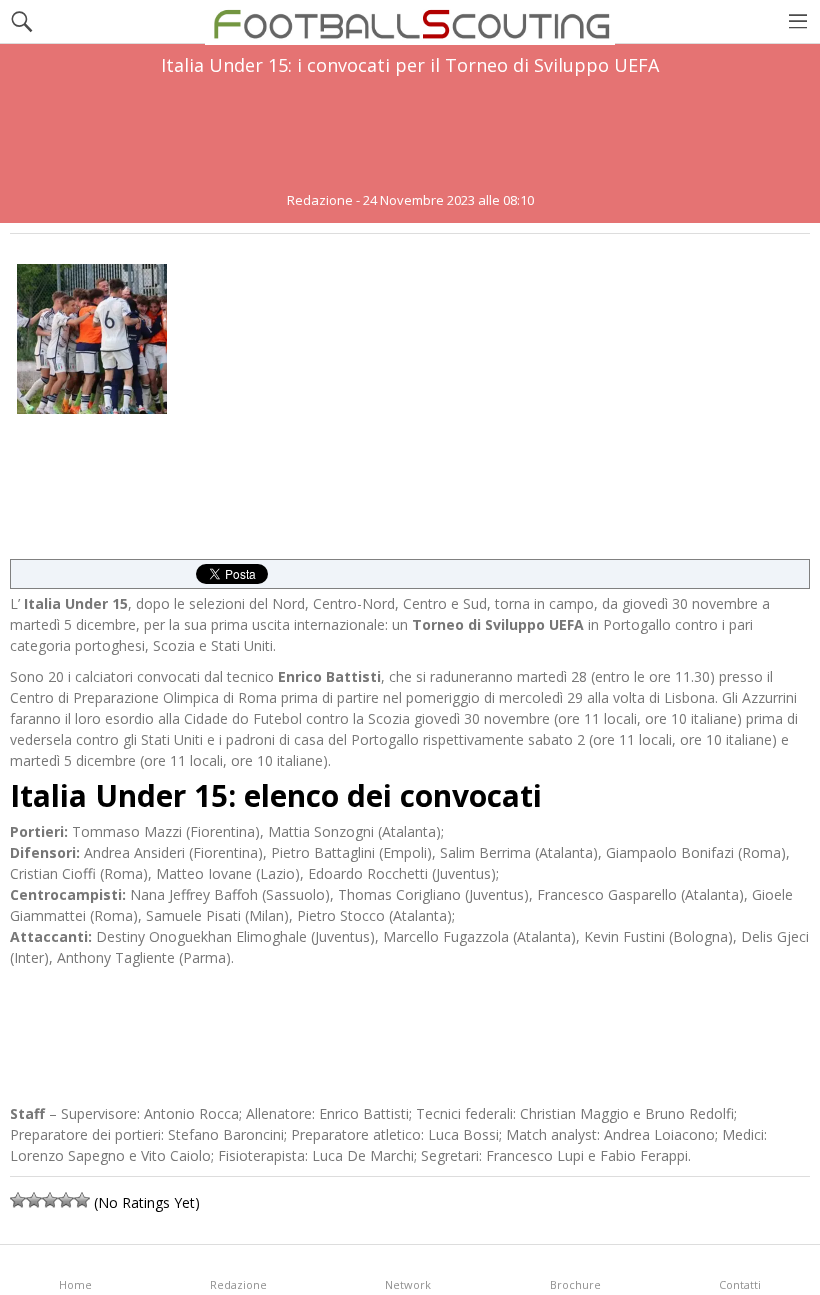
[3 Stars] (50, 1200)
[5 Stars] (82, 1200)
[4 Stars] (66, 1200)
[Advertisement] (410, 134)
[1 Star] (18, 1200)
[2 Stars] (34, 1200)
